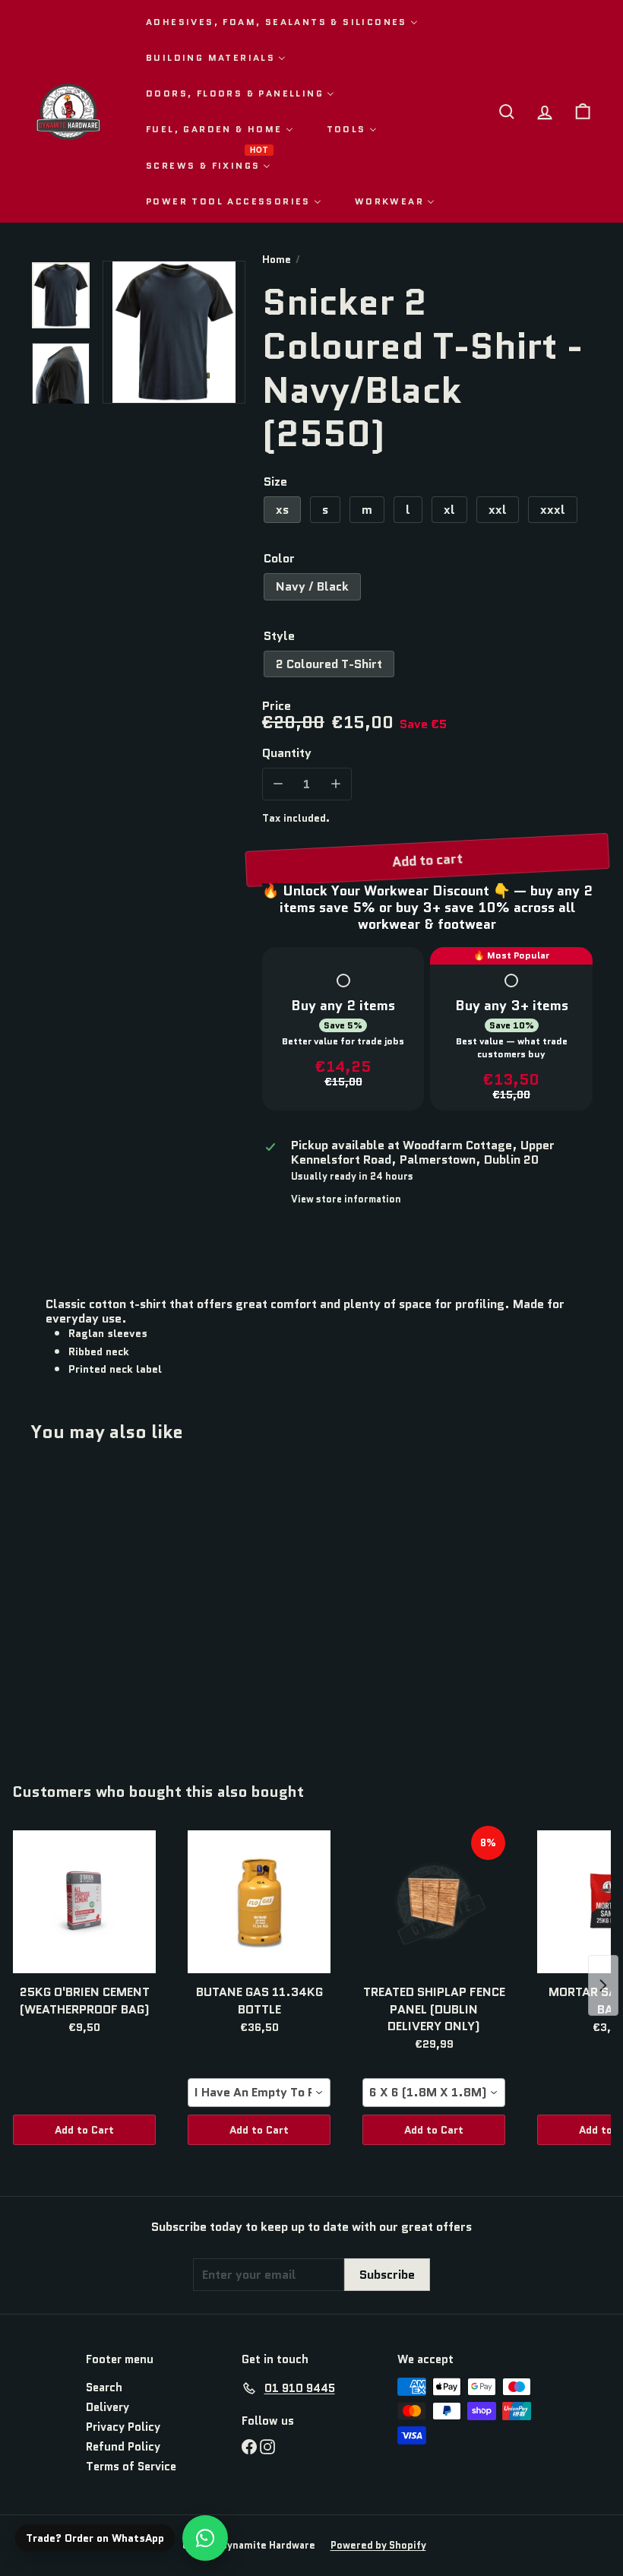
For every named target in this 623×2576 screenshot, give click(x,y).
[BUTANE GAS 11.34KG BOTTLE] (259, 1902)
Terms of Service (131, 2467)
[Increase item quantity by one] (335, 784)
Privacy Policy (123, 2427)
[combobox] (259, 2093)
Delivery (108, 2407)
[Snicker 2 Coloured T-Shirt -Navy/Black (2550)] (71, 1602)
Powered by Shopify (378, 2545)
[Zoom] (174, 332)
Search (104, 2387)
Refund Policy (123, 2447)
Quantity (287, 753)
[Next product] (603, 1985)
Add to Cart (84, 2130)
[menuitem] (282, 22)
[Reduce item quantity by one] (278, 784)
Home (277, 260)
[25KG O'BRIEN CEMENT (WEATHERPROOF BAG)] (84, 1902)
